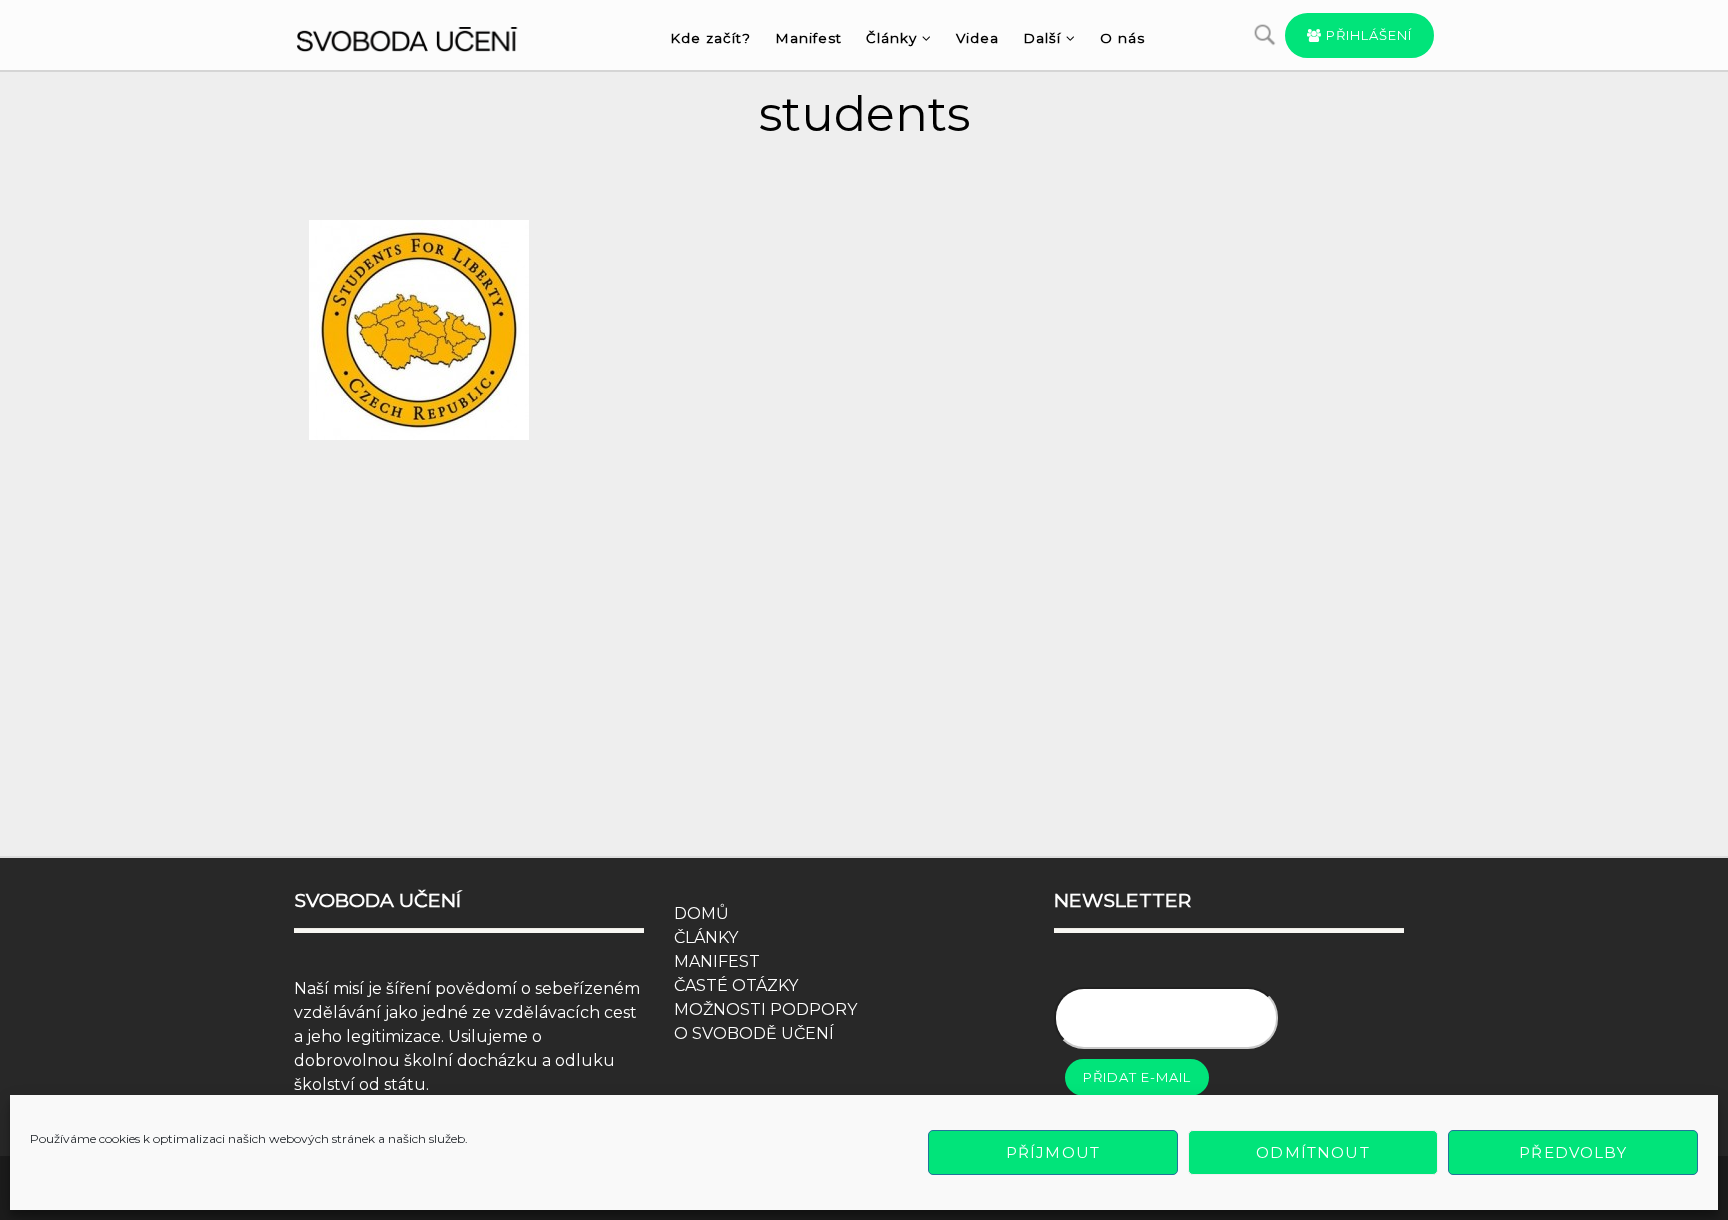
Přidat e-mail (1137, 1077)
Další (1042, 38)
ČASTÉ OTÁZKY (736, 985)
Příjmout (1053, 1152)
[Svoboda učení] (425, 36)
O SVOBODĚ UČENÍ (754, 1033)
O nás (1122, 38)
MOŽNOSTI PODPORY (765, 1009)
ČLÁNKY (706, 937)
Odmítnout (1312, 1152)
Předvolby (1572, 1152)
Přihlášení (1367, 35)
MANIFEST (717, 961)
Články (891, 38)
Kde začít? (710, 38)
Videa (977, 38)
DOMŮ (701, 913)
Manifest (808, 38)
